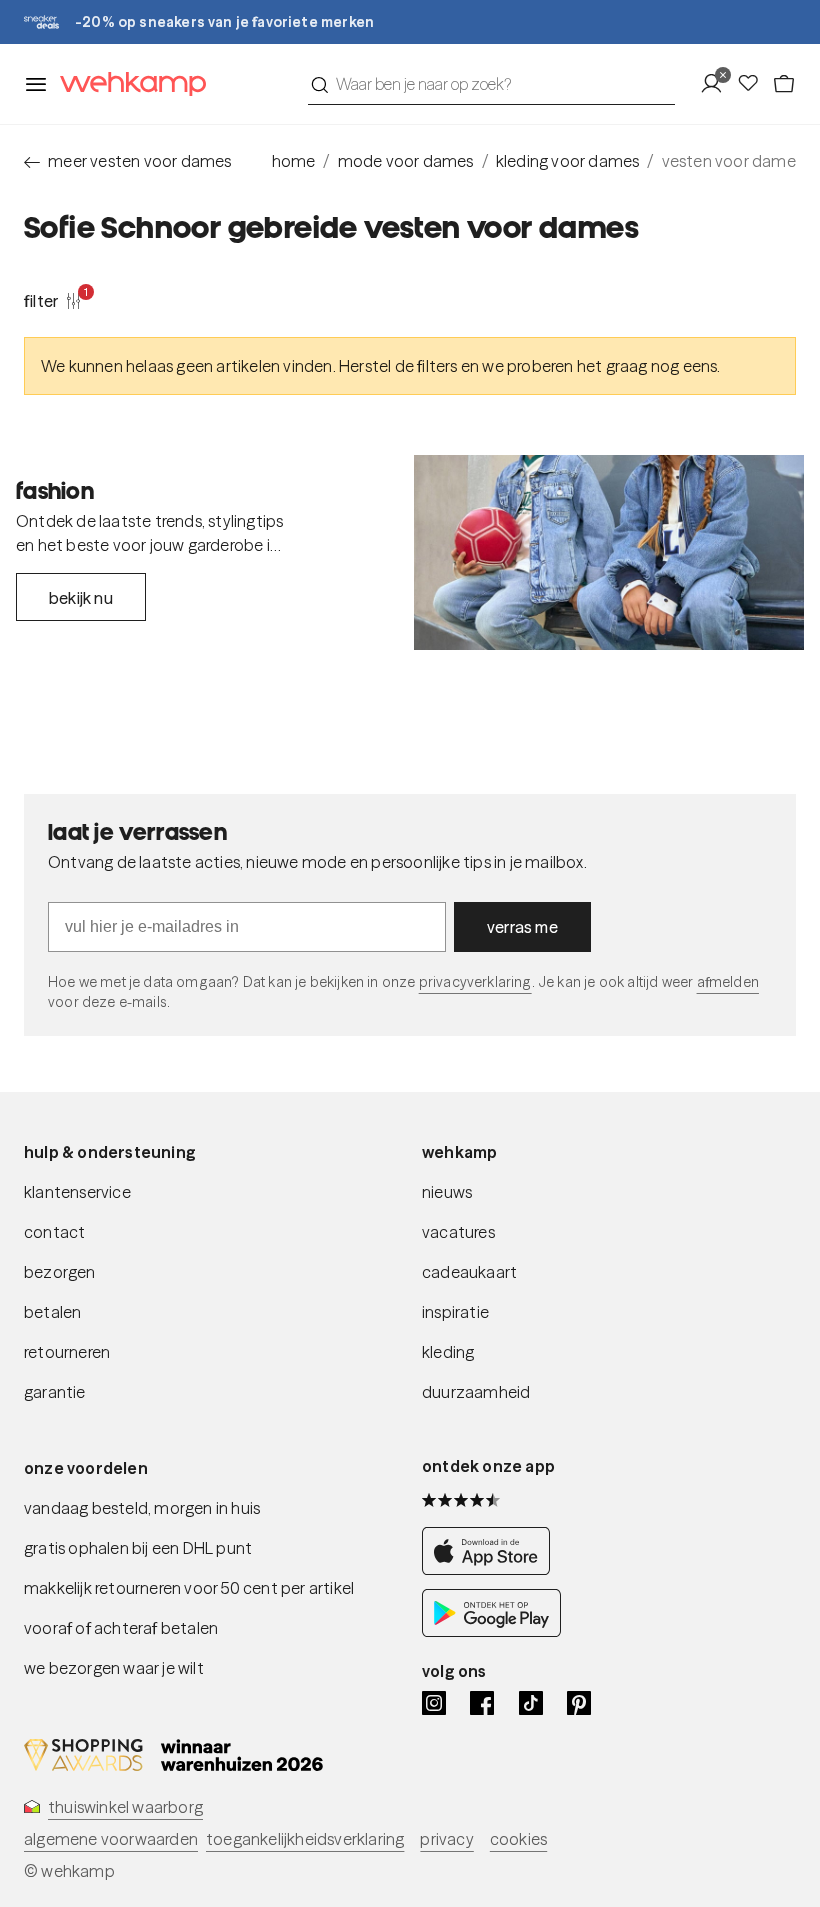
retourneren (67, 1352)
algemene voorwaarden (111, 1839)
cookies (518, 1839)
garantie (55, 1392)
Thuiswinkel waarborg (125, 1807)
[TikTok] (531, 1703)
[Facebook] (482, 1703)
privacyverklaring (475, 982)
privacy (446, 1839)
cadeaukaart (469, 1272)
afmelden (728, 982)
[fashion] (609, 552)
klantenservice (77, 1192)
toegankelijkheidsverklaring (305, 1839)
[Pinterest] (579, 1703)
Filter (53, 300)
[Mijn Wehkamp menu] (717, 84)
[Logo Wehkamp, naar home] (127, 84)
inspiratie (455, 1312)
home (294, 161)
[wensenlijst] (754, 84)
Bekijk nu (81, 598)
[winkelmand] (784, 84)
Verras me (522, 927)
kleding (448, 1352)
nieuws (447, 1192)
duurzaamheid (476, 1392)
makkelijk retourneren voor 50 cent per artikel (189, 1588)
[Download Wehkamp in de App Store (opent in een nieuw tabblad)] (491, 1569)
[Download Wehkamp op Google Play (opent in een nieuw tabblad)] (491, 1631)
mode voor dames (406, 161)
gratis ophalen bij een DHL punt (138, 1548)
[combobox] (491, 84)
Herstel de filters (398, 366)
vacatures (458, 1232)
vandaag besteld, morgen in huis (142, 1508)
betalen (52, 1312)
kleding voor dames (568, 161)
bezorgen (60, 1272)
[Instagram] (434, 1703)
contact (54, 1232)
